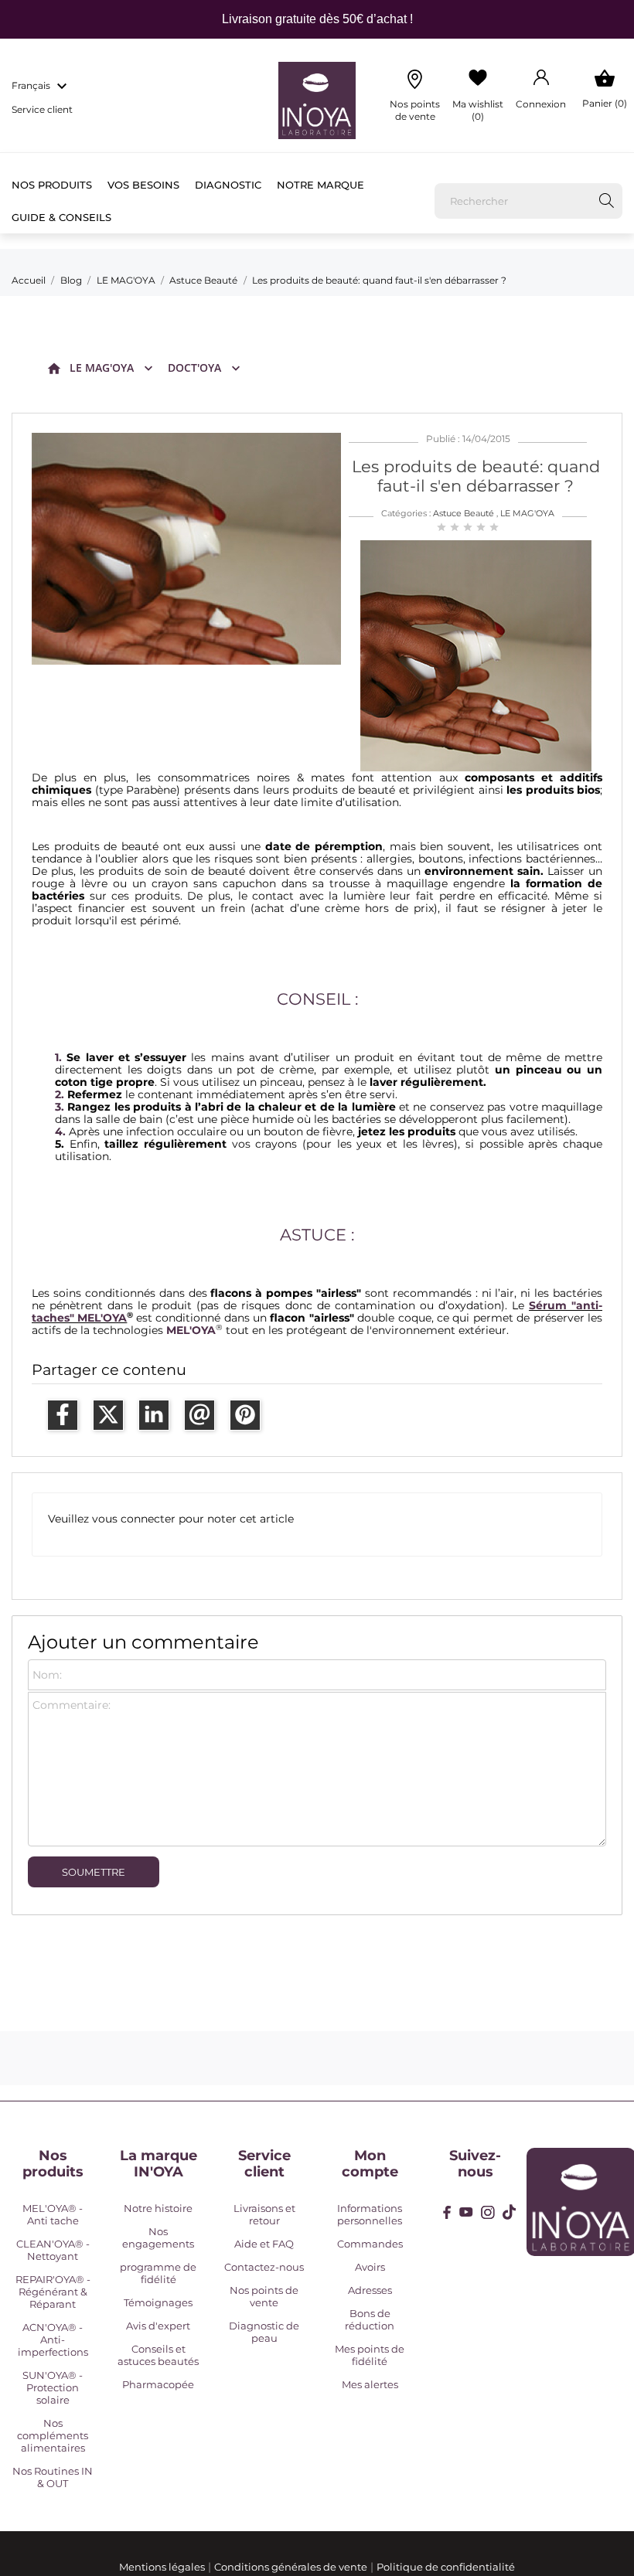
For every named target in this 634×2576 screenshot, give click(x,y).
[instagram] (488, 2212)
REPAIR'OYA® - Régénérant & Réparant (53, 2292)
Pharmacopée (158, 2384)
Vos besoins (143, 185)
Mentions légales (162, 2567)
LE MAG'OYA (102, 368)
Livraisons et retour (264, 2214)
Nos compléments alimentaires (53, 2435)
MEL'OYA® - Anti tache (53, 2214)
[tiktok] (509, 2212)
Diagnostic (228, 185)
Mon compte (370, 2164)
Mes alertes (370, 2384)
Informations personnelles (370, 2214)
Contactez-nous (264, 2267)
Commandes (370, 2244)
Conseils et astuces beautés (158, 2355)
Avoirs (370, 2267)
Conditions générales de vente (291, 2567)
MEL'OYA (191, 1330)
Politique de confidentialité (446, 2567)
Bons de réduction (370, 2319)
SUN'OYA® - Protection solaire (53, 2387)
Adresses (370, 2290)
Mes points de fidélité (370, 2355)
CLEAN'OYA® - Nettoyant (53, 2250)
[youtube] (466, 2212)
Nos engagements (158, 2237)
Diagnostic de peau (264, 2332)
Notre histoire (158, 2208)
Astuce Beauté (464, 513)
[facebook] (447, 2212)
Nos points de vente (264, 2296)
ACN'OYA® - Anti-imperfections (53, 2339)
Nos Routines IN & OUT (53, 2477)
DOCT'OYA (194, 368)
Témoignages (158, 2302)
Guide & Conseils (61, 217)
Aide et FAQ (264, 2244)
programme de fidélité (158, 2273)
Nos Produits (52, 185)
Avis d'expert (158, 2326)
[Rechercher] (607, 201)
